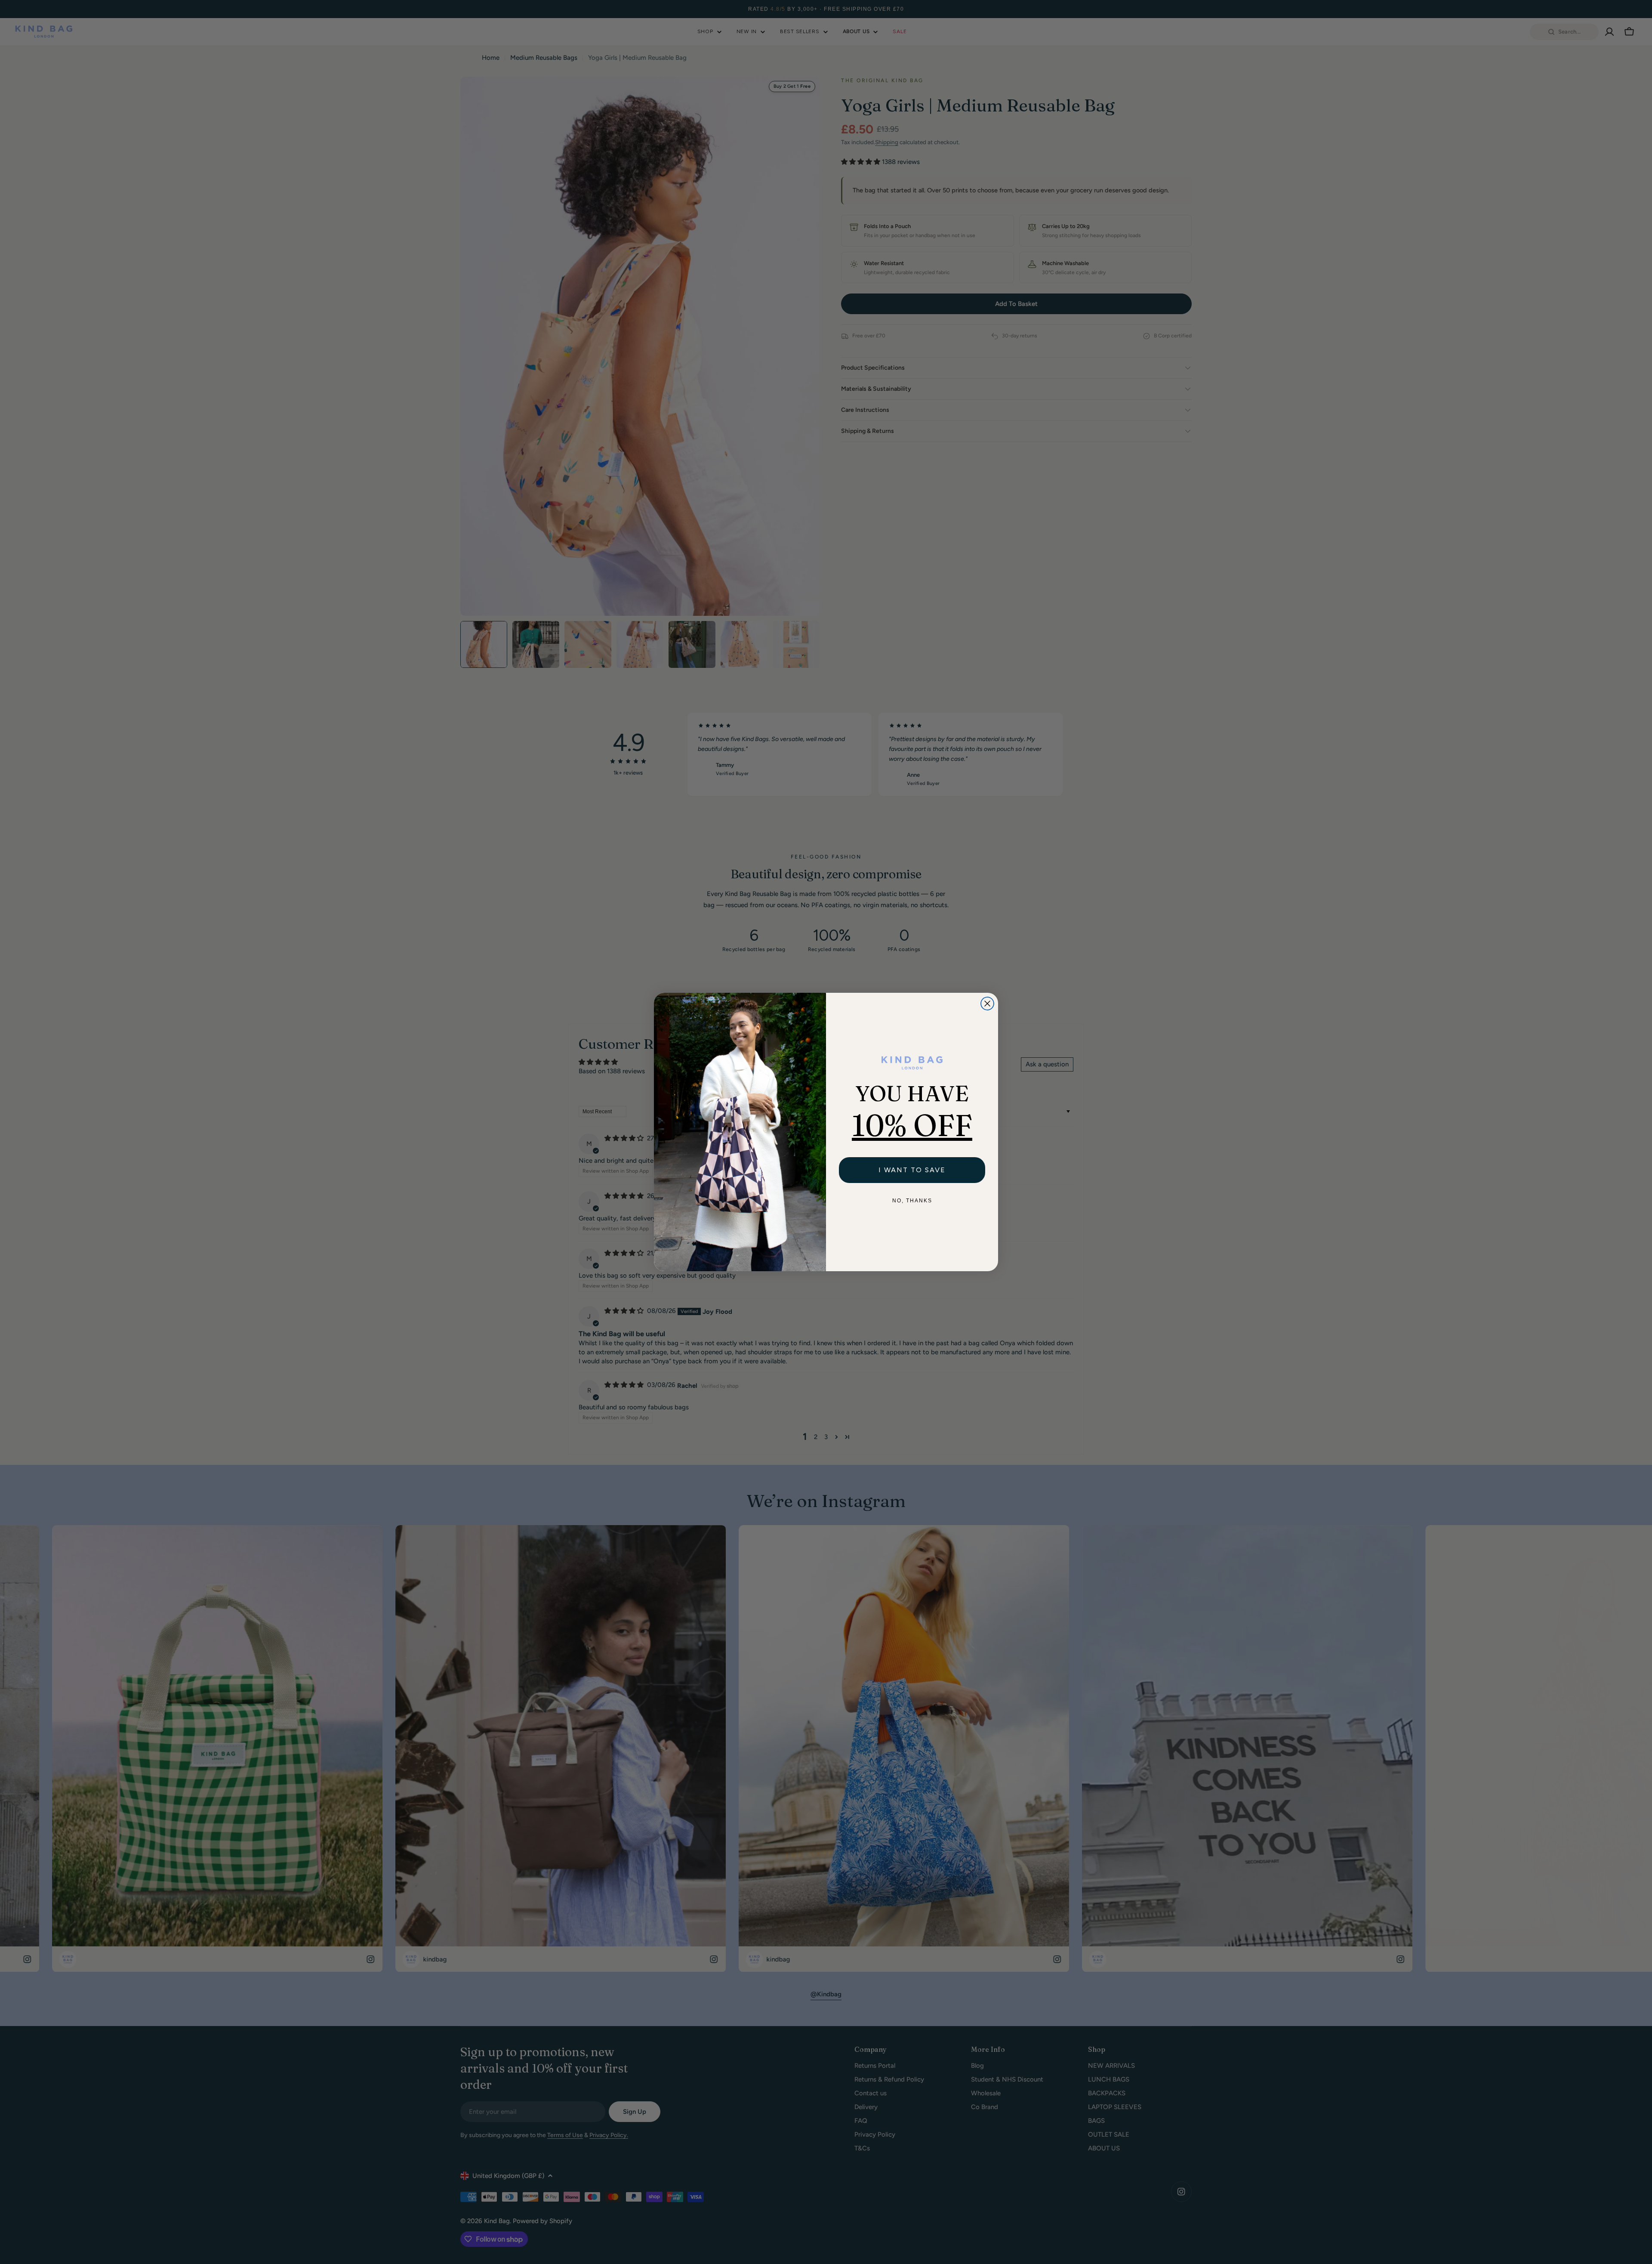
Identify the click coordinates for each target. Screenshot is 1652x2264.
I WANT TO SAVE (912, 1170)
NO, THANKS (912, 1201)
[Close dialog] (987, 1004)
